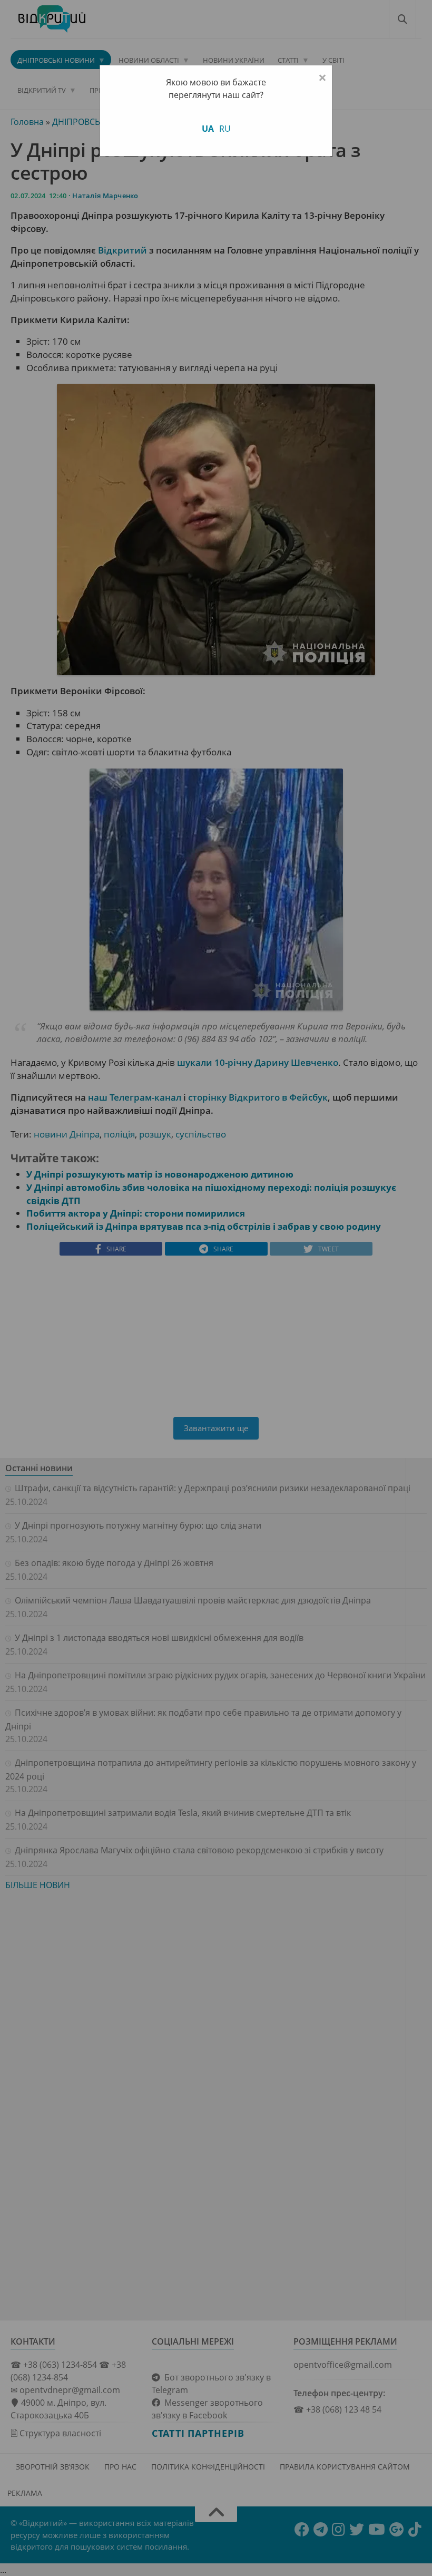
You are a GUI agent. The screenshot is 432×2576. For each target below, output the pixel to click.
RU (225, 129)
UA (208, 129)
